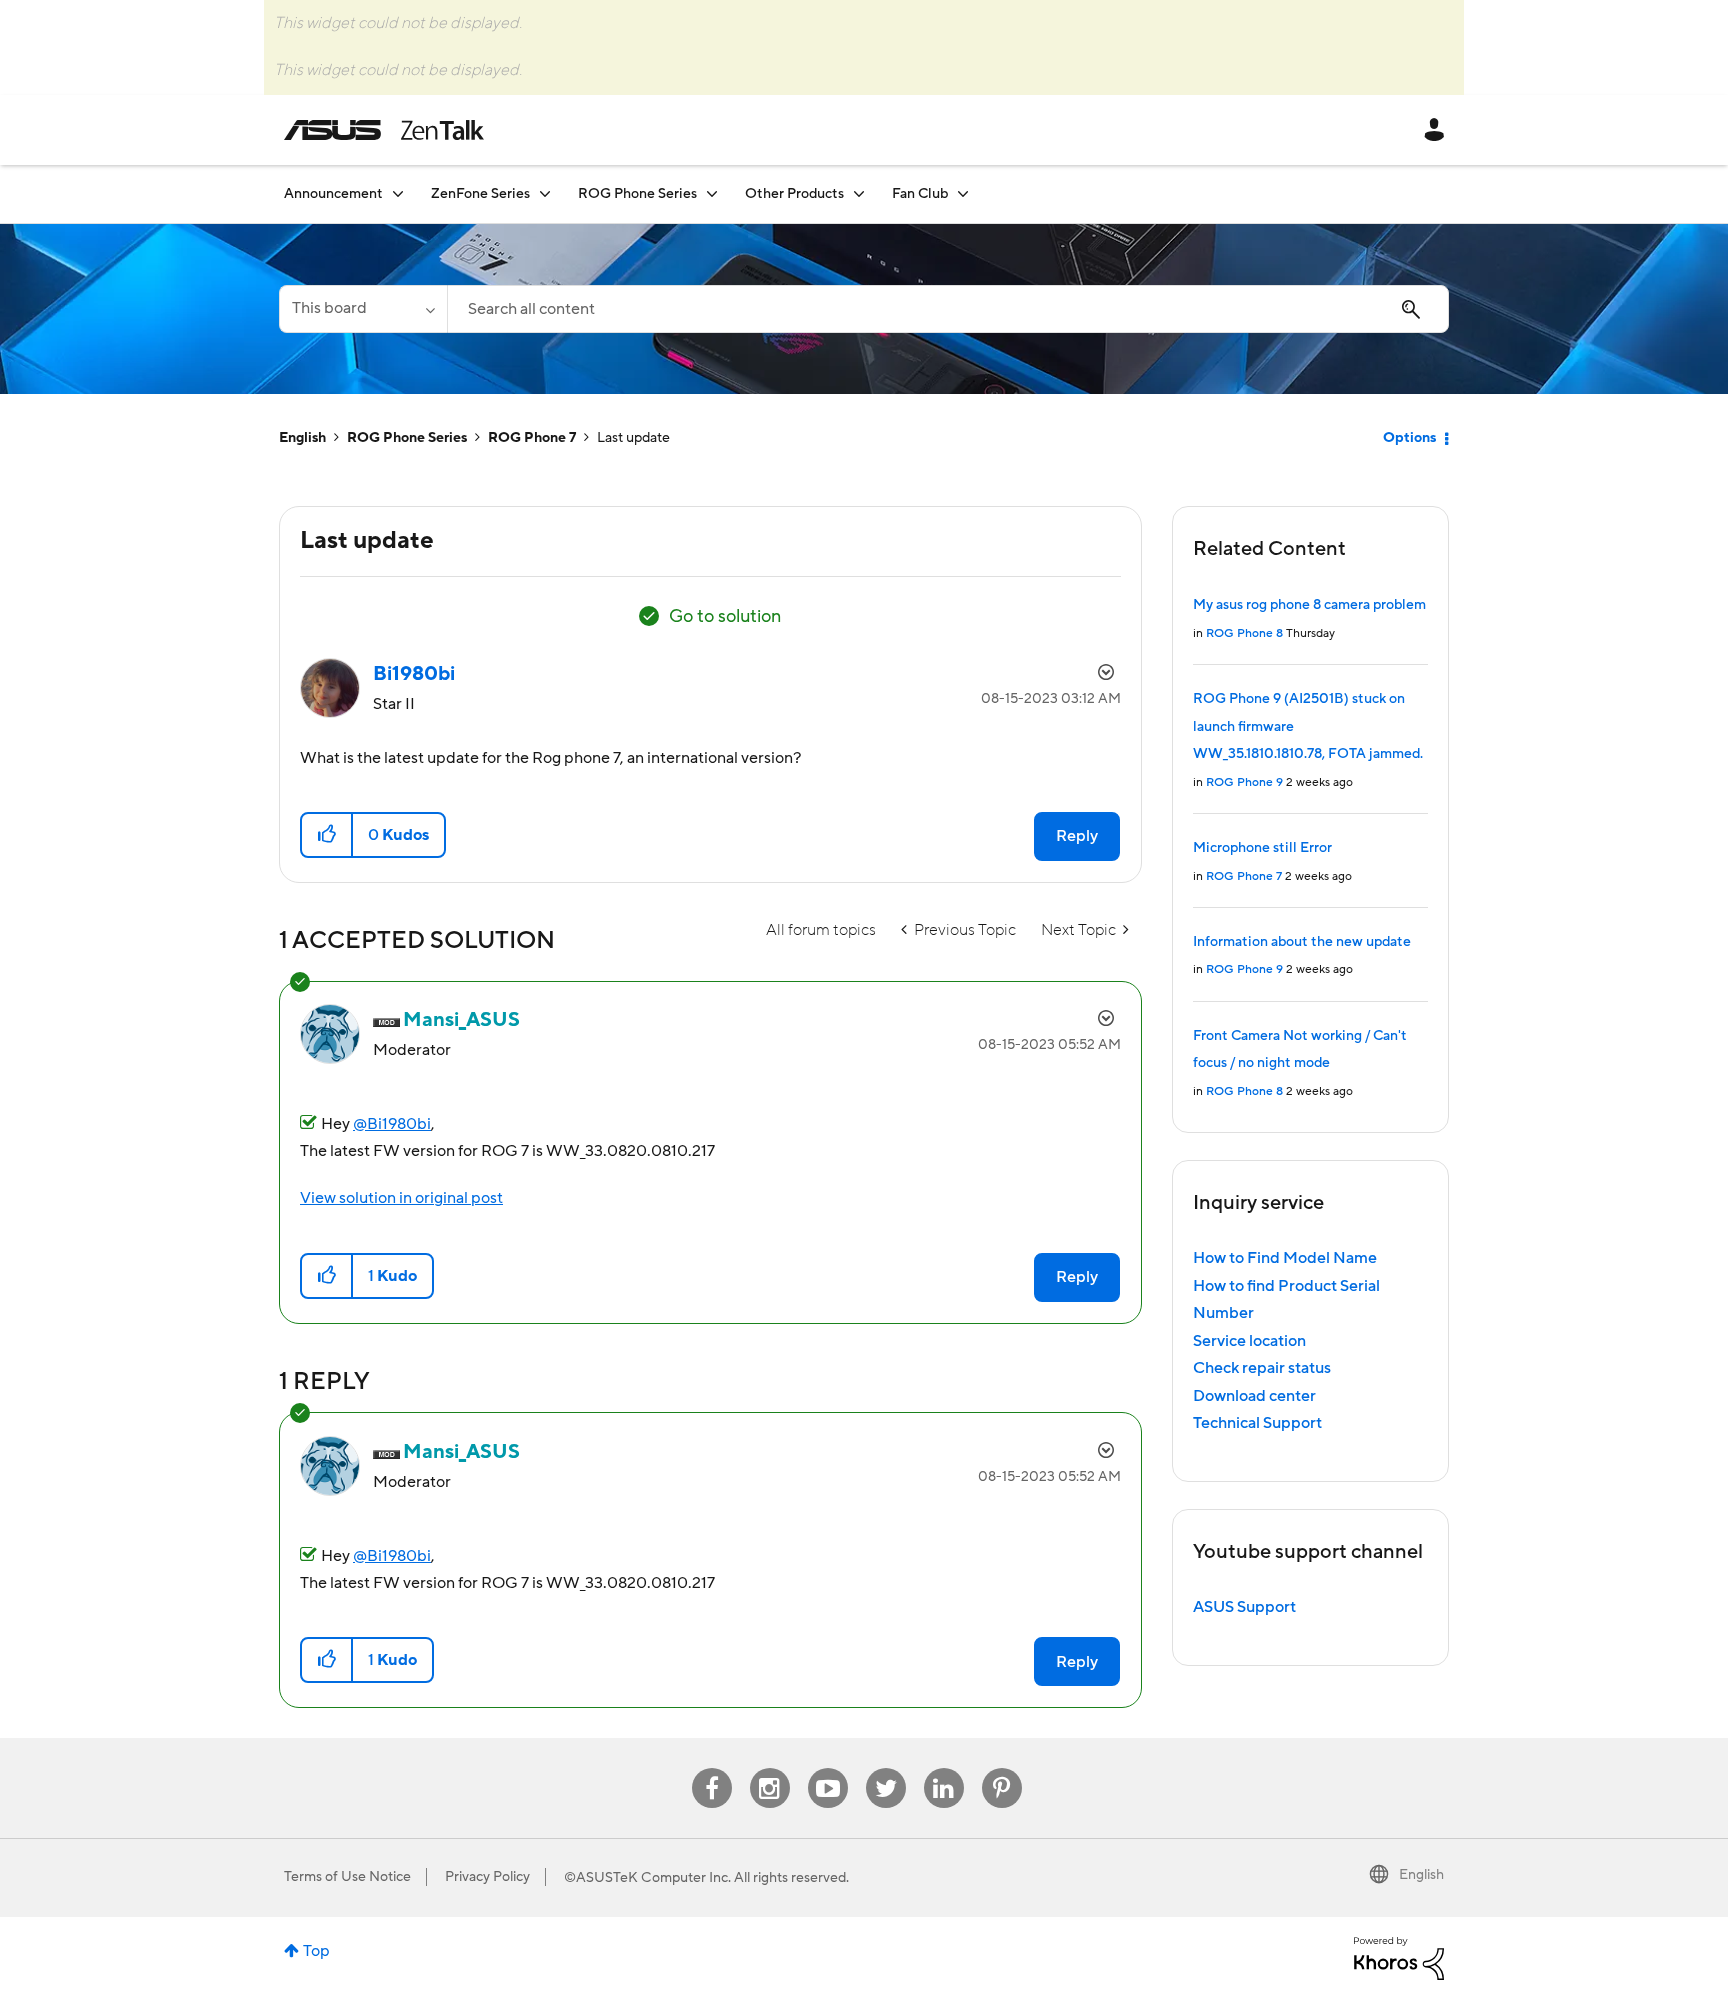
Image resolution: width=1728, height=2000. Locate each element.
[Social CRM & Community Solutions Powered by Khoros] (1399, 1957)
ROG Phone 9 (1244, 782)
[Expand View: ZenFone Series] (545, 193)
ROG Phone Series (407, 438)
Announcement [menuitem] (333, 194)
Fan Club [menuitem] (920, 194)
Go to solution (725, 616)
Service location (1249, 1341)
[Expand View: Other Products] (859, 193)
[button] (327, 835)
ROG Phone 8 (1244, 633)
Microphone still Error (1262, 848)
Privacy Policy (487, 1877)
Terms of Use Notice (347, 1877)
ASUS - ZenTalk (384, 130)
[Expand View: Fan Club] (963, 193)
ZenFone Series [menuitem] (480, 194)
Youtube (828, 1768)
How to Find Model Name (1285, 1258)
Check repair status (1262, 1368)
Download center (1254, 1396)
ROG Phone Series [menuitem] (637, 194)
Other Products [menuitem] (794, 194)
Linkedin (944, 1768)
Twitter (885, 1768)
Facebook (712, 1768)
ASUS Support (1244, 1607)
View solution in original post (401, 1198)
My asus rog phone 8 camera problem (1309, 605)
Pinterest (1002, 1768)
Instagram (769, 1768)
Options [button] (1409, 438)
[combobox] (948, 309)
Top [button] (316, 1951)
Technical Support (1257, 1423)
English (302, 438)
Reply (1077, 836)
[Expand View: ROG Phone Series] (712, 193)
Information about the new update (1302, 942)
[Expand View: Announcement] (398, 193)
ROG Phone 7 (532, 438)
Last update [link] (633, 438)
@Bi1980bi (392, 1124)
